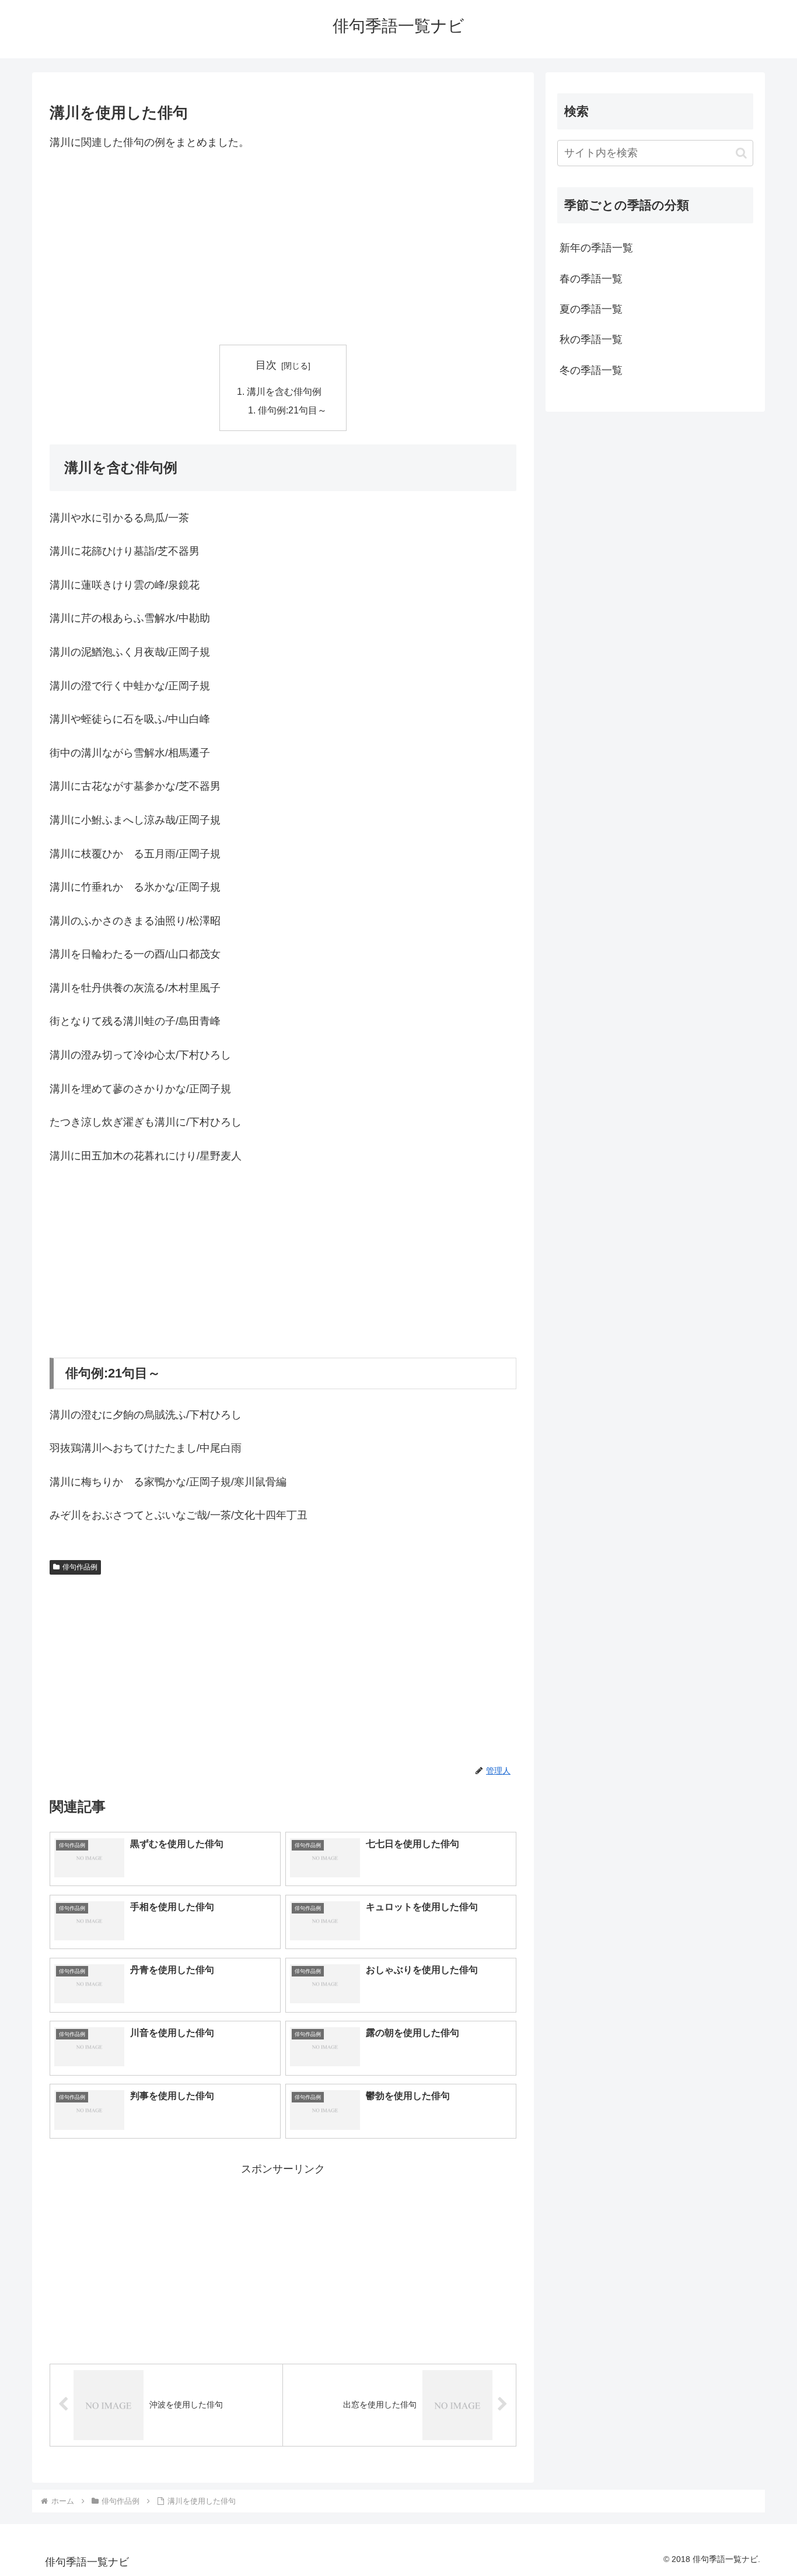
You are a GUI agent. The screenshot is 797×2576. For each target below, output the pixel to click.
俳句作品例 (80, 1567)
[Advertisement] (283, 248)
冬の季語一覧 (591, 370)
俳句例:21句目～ (292, 410)
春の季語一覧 (591, 279)
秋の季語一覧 (591, 339)
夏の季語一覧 (591, 309)
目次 (266, 365)
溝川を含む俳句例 (284, 391)
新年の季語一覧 (596, 248)
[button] (741, 153)
